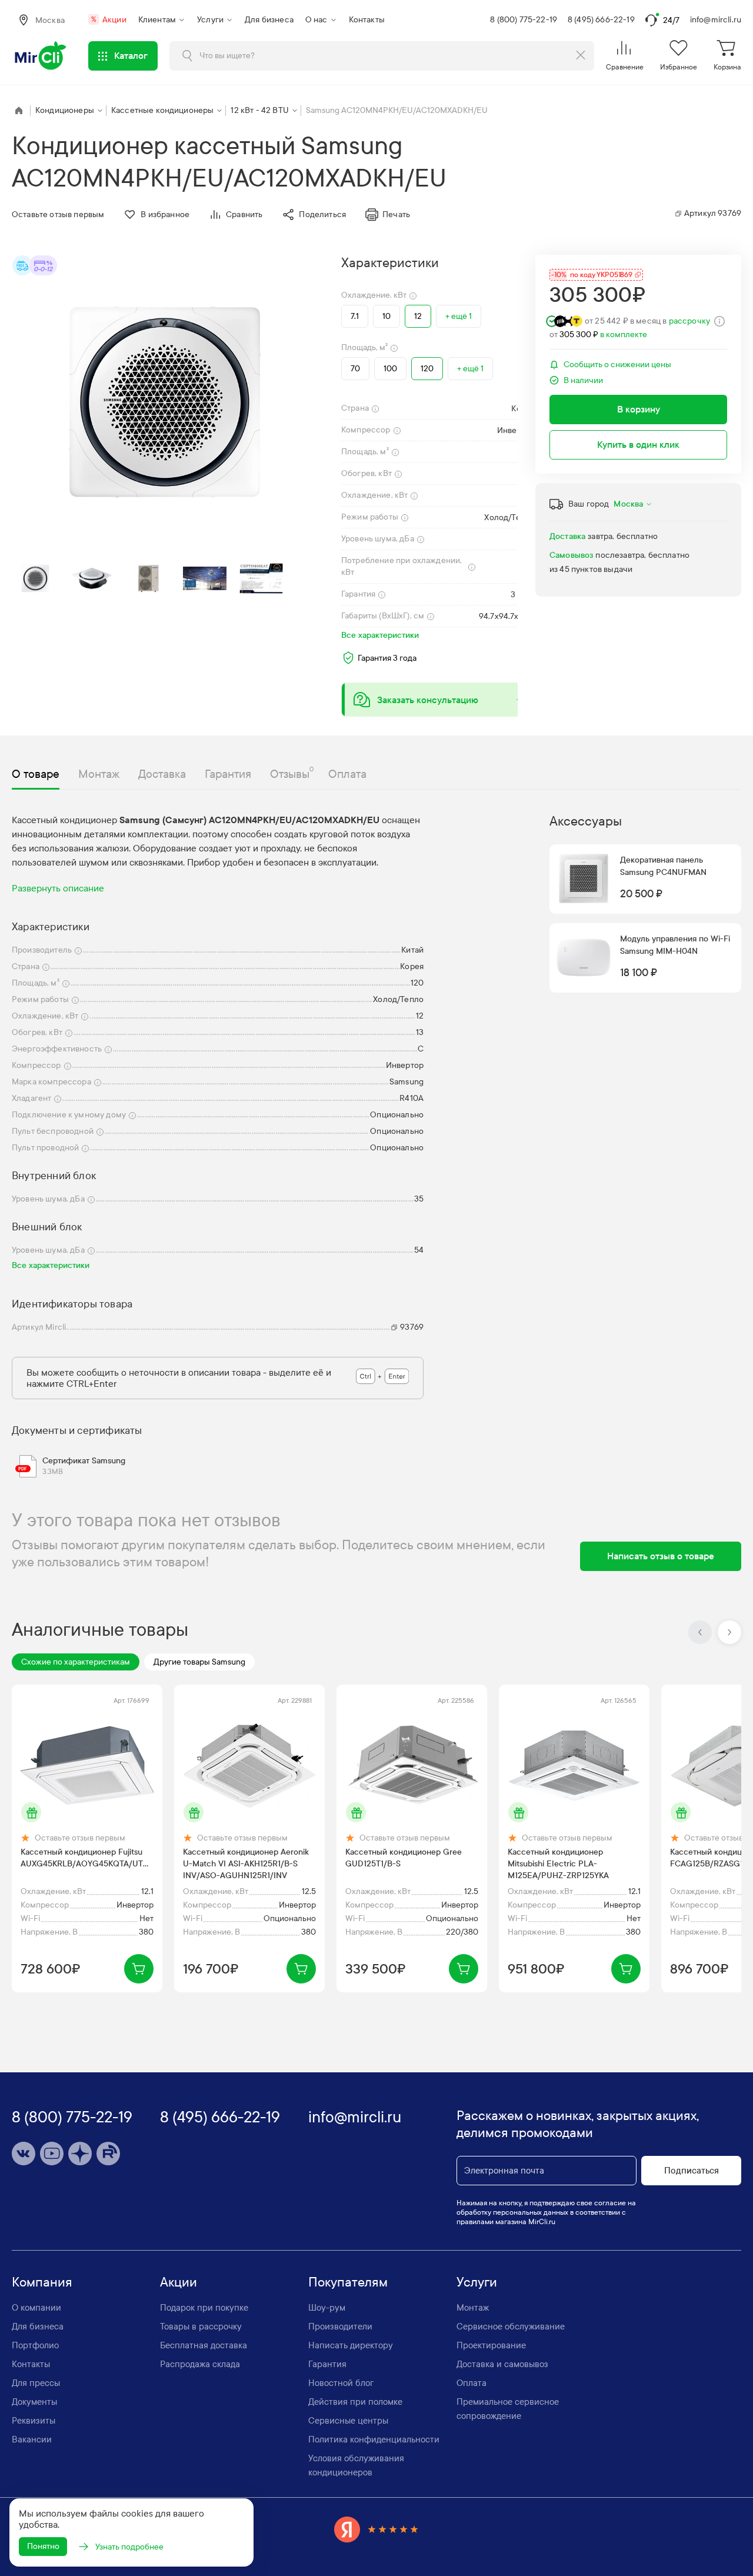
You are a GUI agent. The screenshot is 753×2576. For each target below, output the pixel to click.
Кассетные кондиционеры (163, 110)
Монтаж (473, 2308)
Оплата (472, 2383)
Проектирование (491, 2345)
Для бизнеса (269, 20)
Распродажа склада (200, 2364)
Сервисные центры (348, 2421)
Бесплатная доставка (204, 2345)
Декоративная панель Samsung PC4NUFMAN (663, 866)
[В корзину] (139, 1969)
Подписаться (692, 2171)
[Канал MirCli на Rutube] (108, 2154)
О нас (316, 20)
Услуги (210, 20)
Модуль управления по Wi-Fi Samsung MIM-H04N (675, 945)
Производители (340, 2327)
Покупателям (348, 2282)
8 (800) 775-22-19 (524, 20)
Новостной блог (341, 2383)
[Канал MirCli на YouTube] (52, 2154)
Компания (42, 2282)
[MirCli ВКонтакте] (24, 2154)
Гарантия (327, 2364)
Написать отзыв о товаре (661, 1556)
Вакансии (32, 2439)
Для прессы (36, 2383)
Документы (34, 2402)
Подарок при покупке (204, 2308)
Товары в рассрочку (201, 2327)
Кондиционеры (65, 110)
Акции (109, 20)
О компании (36, 2308)
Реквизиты (34, 2421)
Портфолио (35, 2345)
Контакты (367, 20)
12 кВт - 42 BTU (259, 110)
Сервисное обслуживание (511, 2327)
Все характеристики (380, 635)
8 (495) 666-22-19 (601, 20)
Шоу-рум (327, 2308)
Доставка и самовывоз (502, 2364)
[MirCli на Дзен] (80, 2154)
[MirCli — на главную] (41, 56)
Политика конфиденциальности (374, 2439)
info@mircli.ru (716, 20)
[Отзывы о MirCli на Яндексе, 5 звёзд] (376, 2529)
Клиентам (157, 20)
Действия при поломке (355, 2402)
